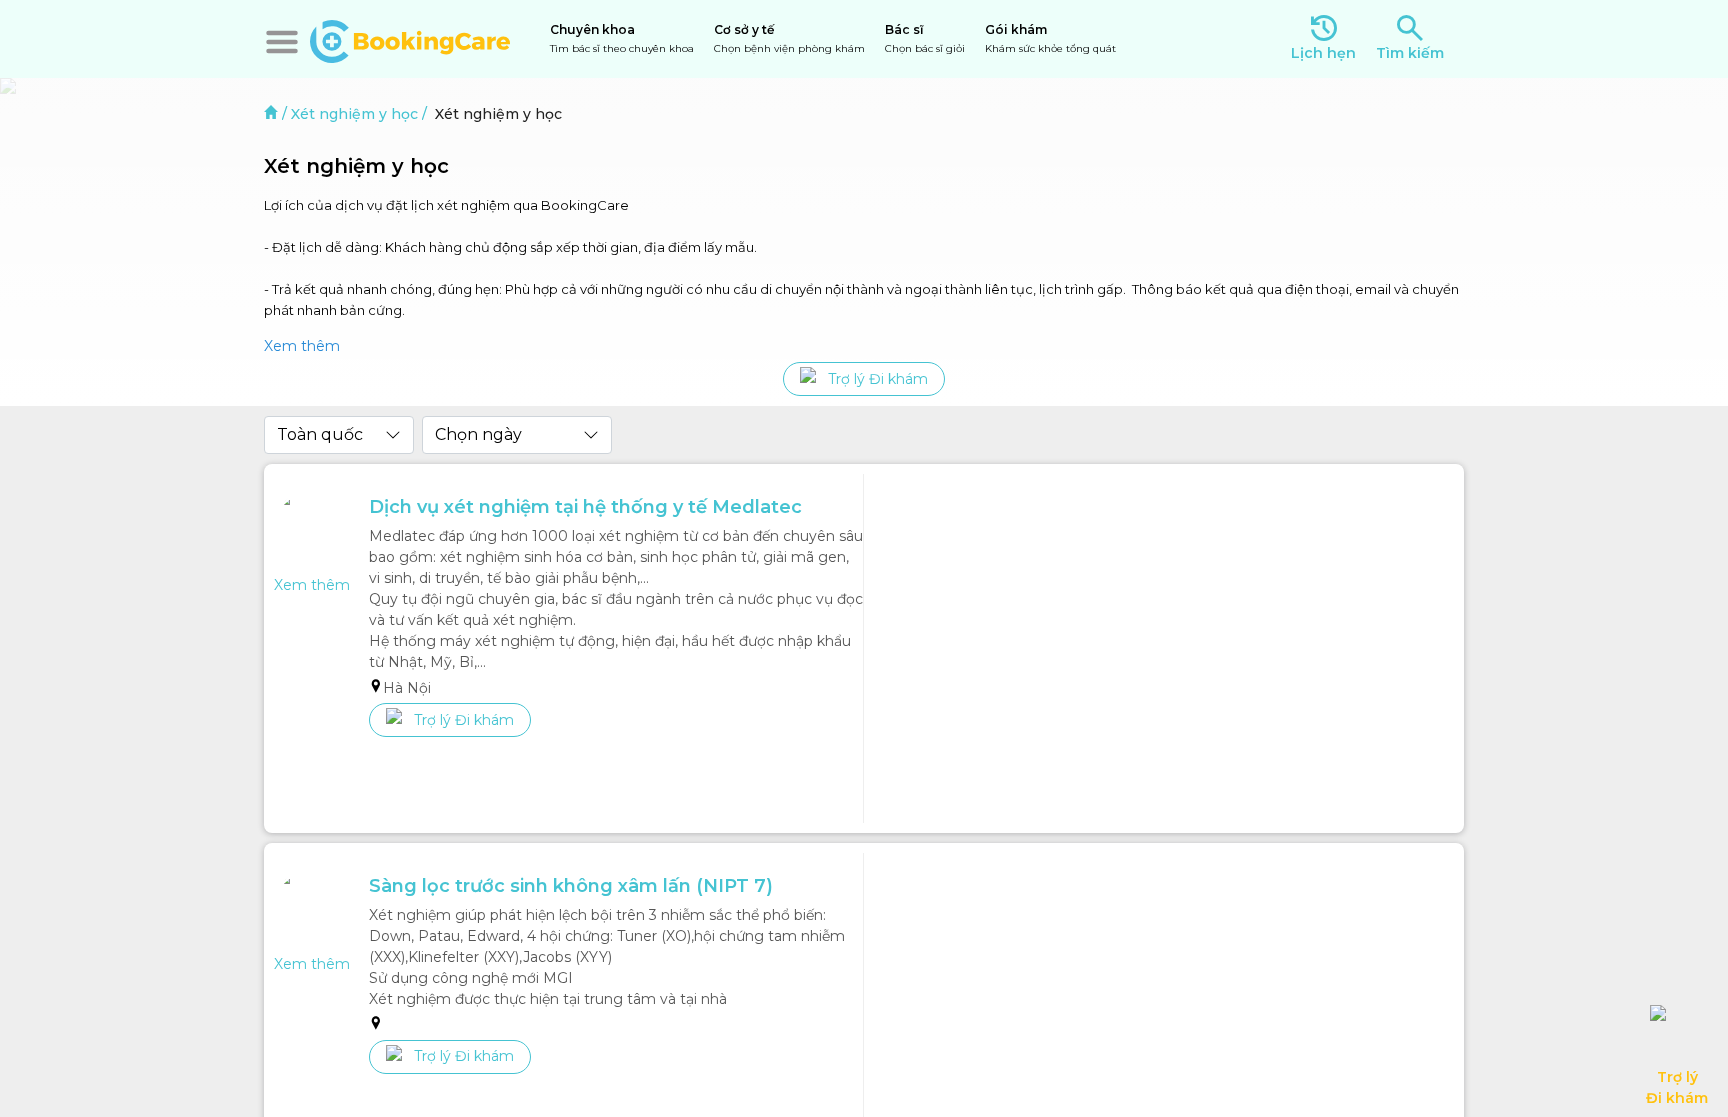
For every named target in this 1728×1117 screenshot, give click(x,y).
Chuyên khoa (622, 38)
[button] (282, 42)
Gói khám (1050, 38)
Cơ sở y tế (789, 38)
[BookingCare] (410, 39)
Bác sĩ (925, 38)
